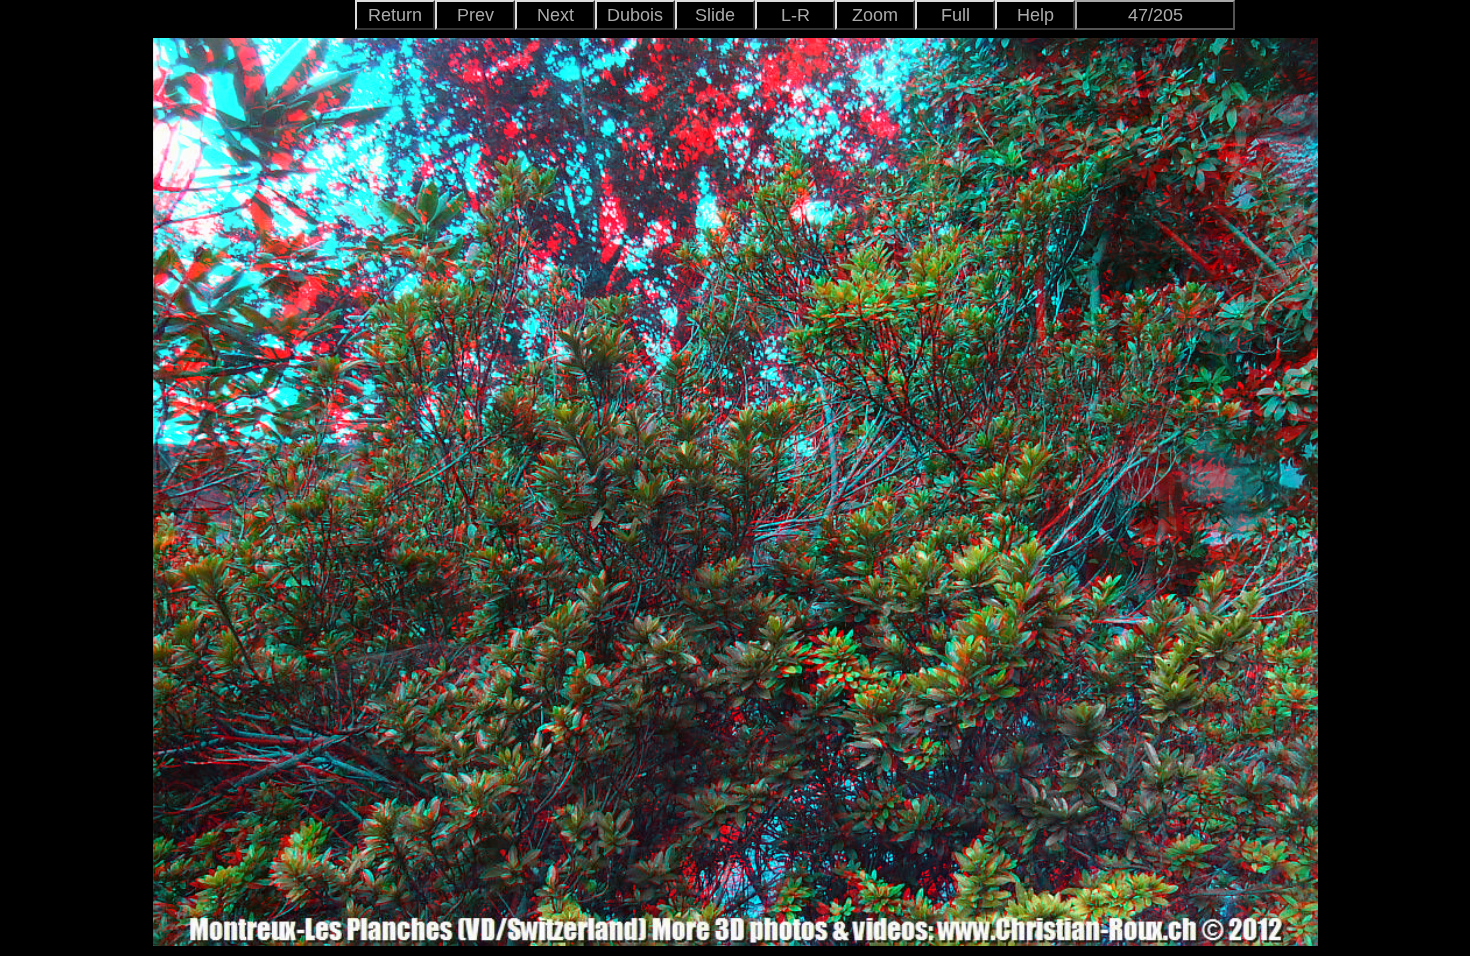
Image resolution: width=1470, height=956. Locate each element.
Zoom (875, 15)
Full (955, 15)
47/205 (1155, 15)
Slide (715, 15)
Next (555, 15)
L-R (795, 15)
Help (1035, 15)
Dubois (635, 15)
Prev (475, 15)
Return (395, 15)
